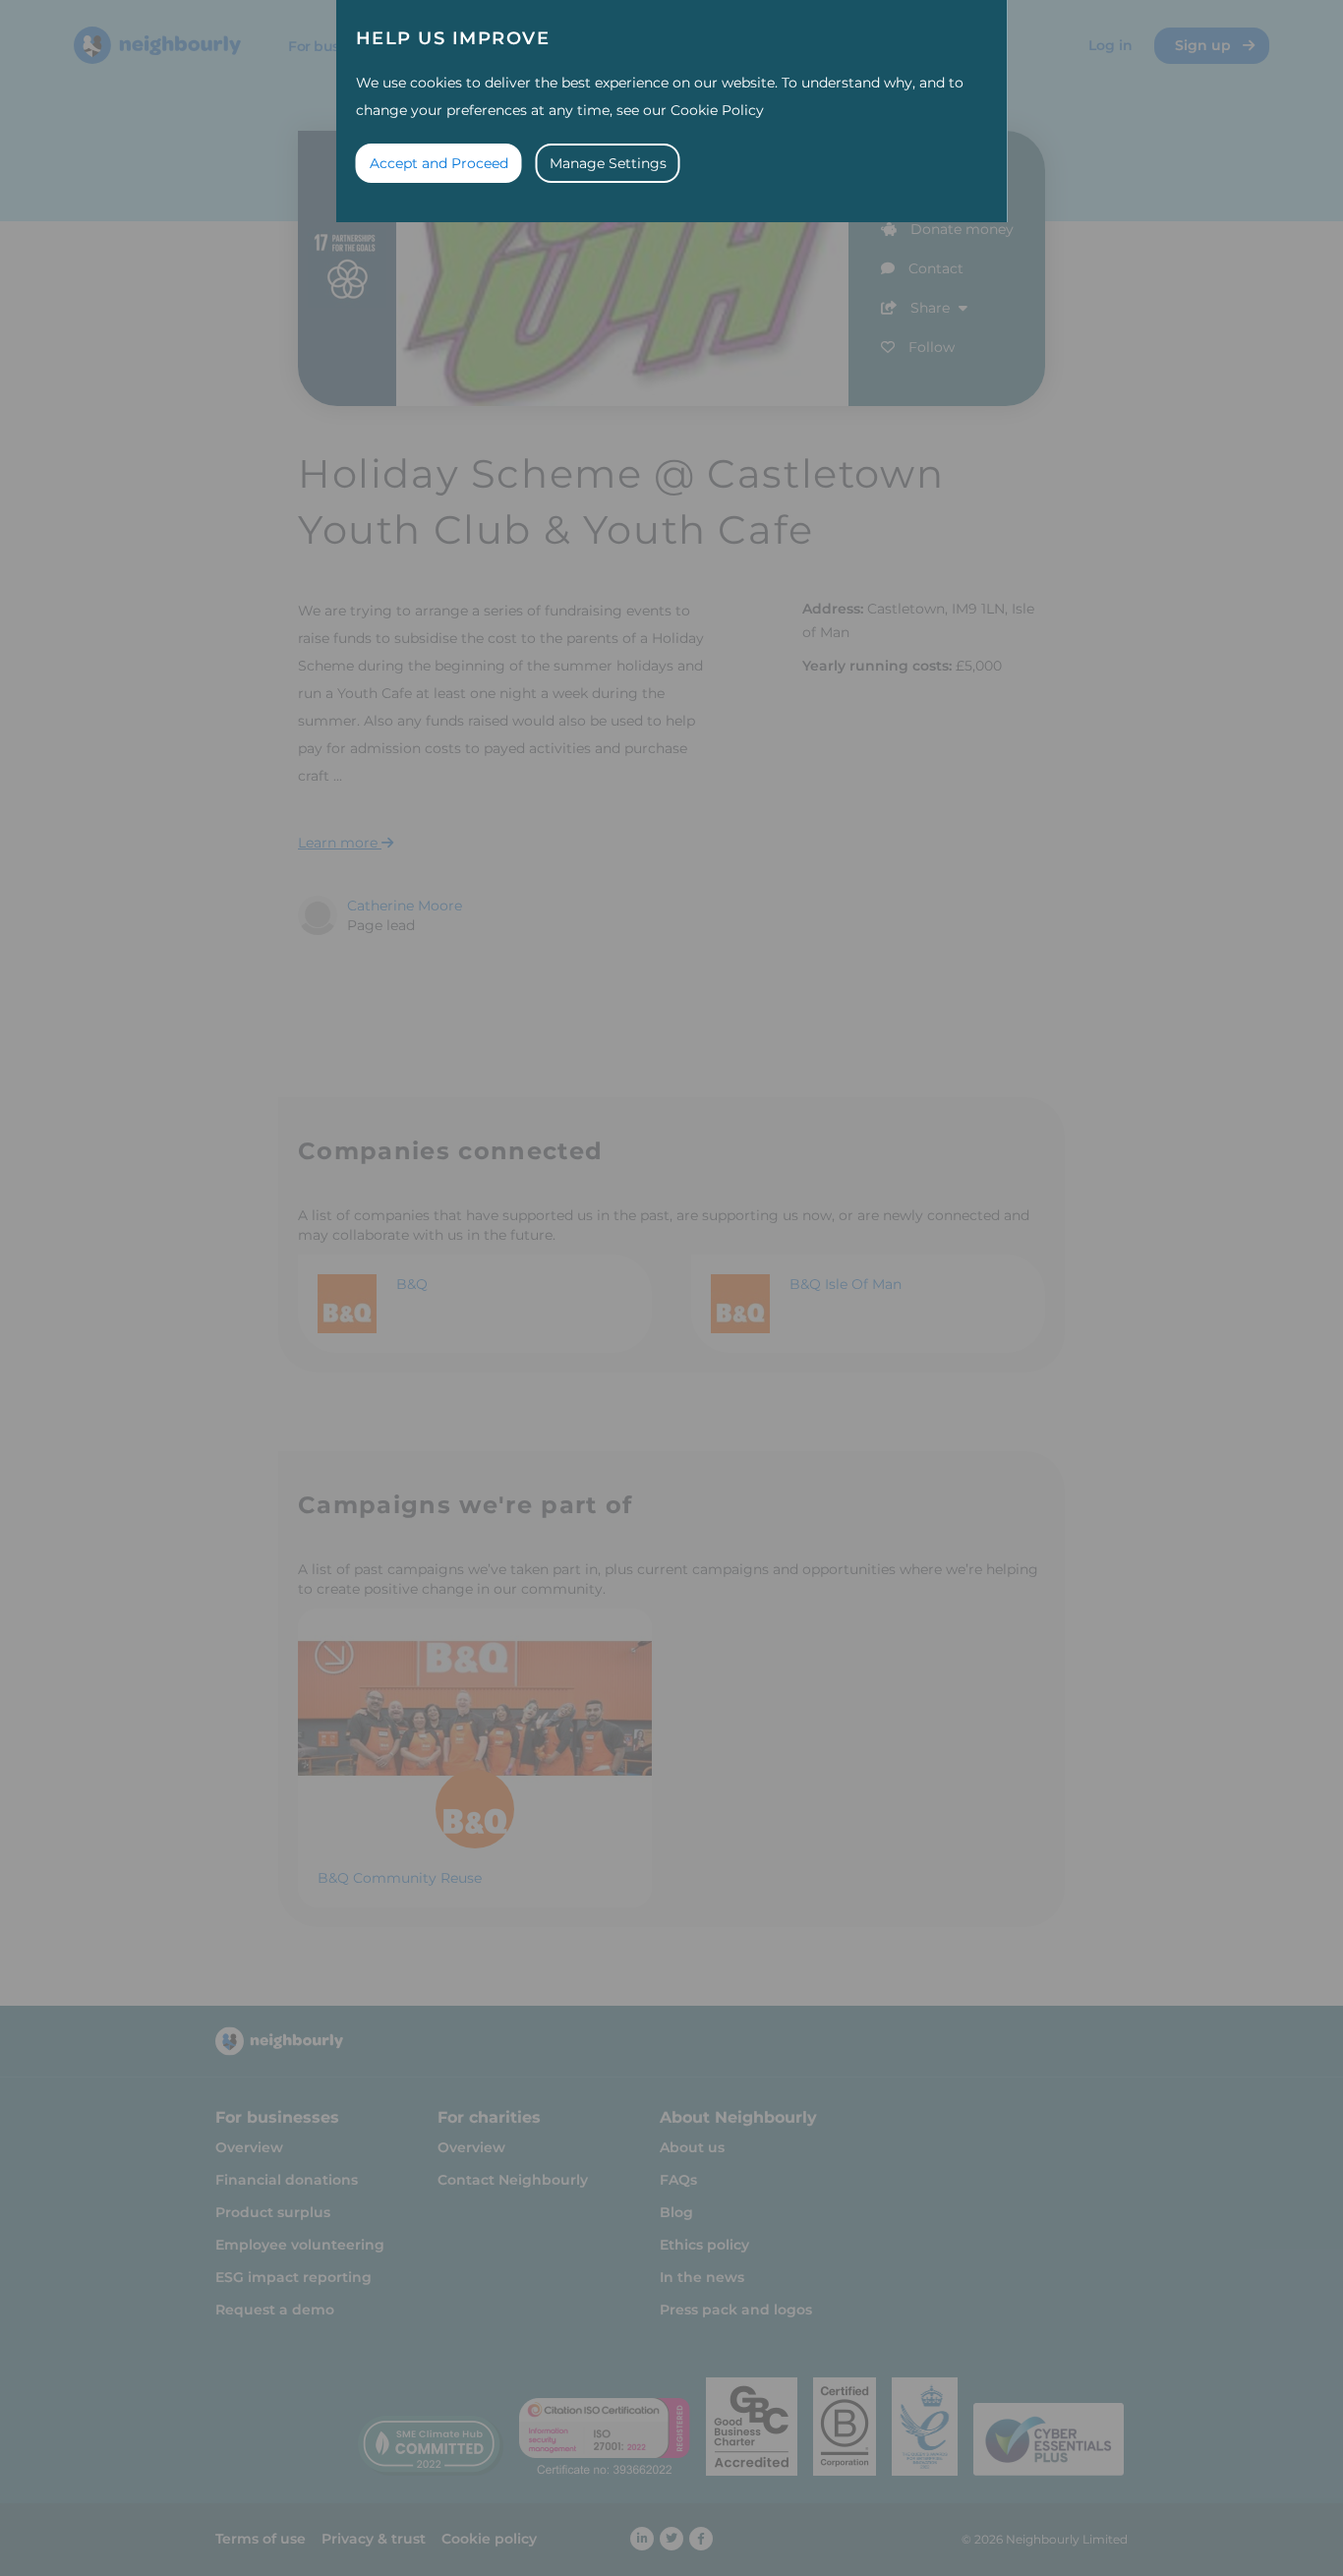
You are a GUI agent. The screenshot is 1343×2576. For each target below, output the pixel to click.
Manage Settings (608, 163)
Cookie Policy (717, 110)
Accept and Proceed (439, 163)
